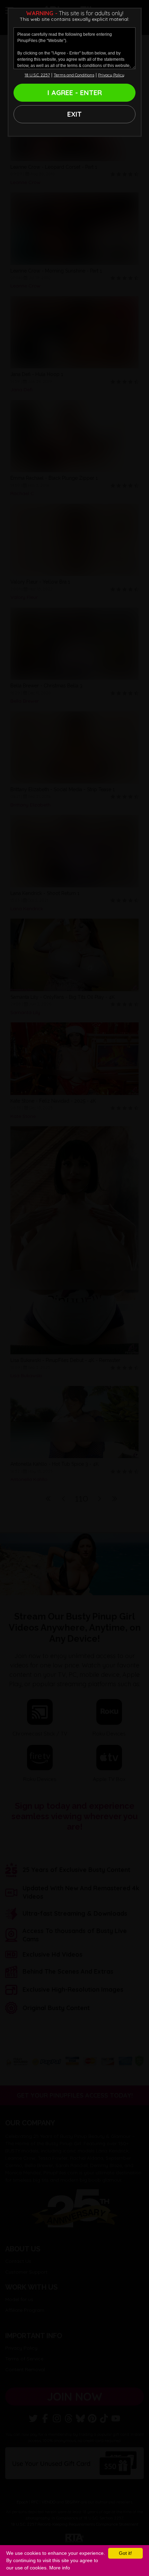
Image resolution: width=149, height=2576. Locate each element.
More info (60, 2568)
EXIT (74, 114)
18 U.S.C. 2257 (37, 75)
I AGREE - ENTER (75, 93)
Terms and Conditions (74, 75)
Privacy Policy (111, 75)
